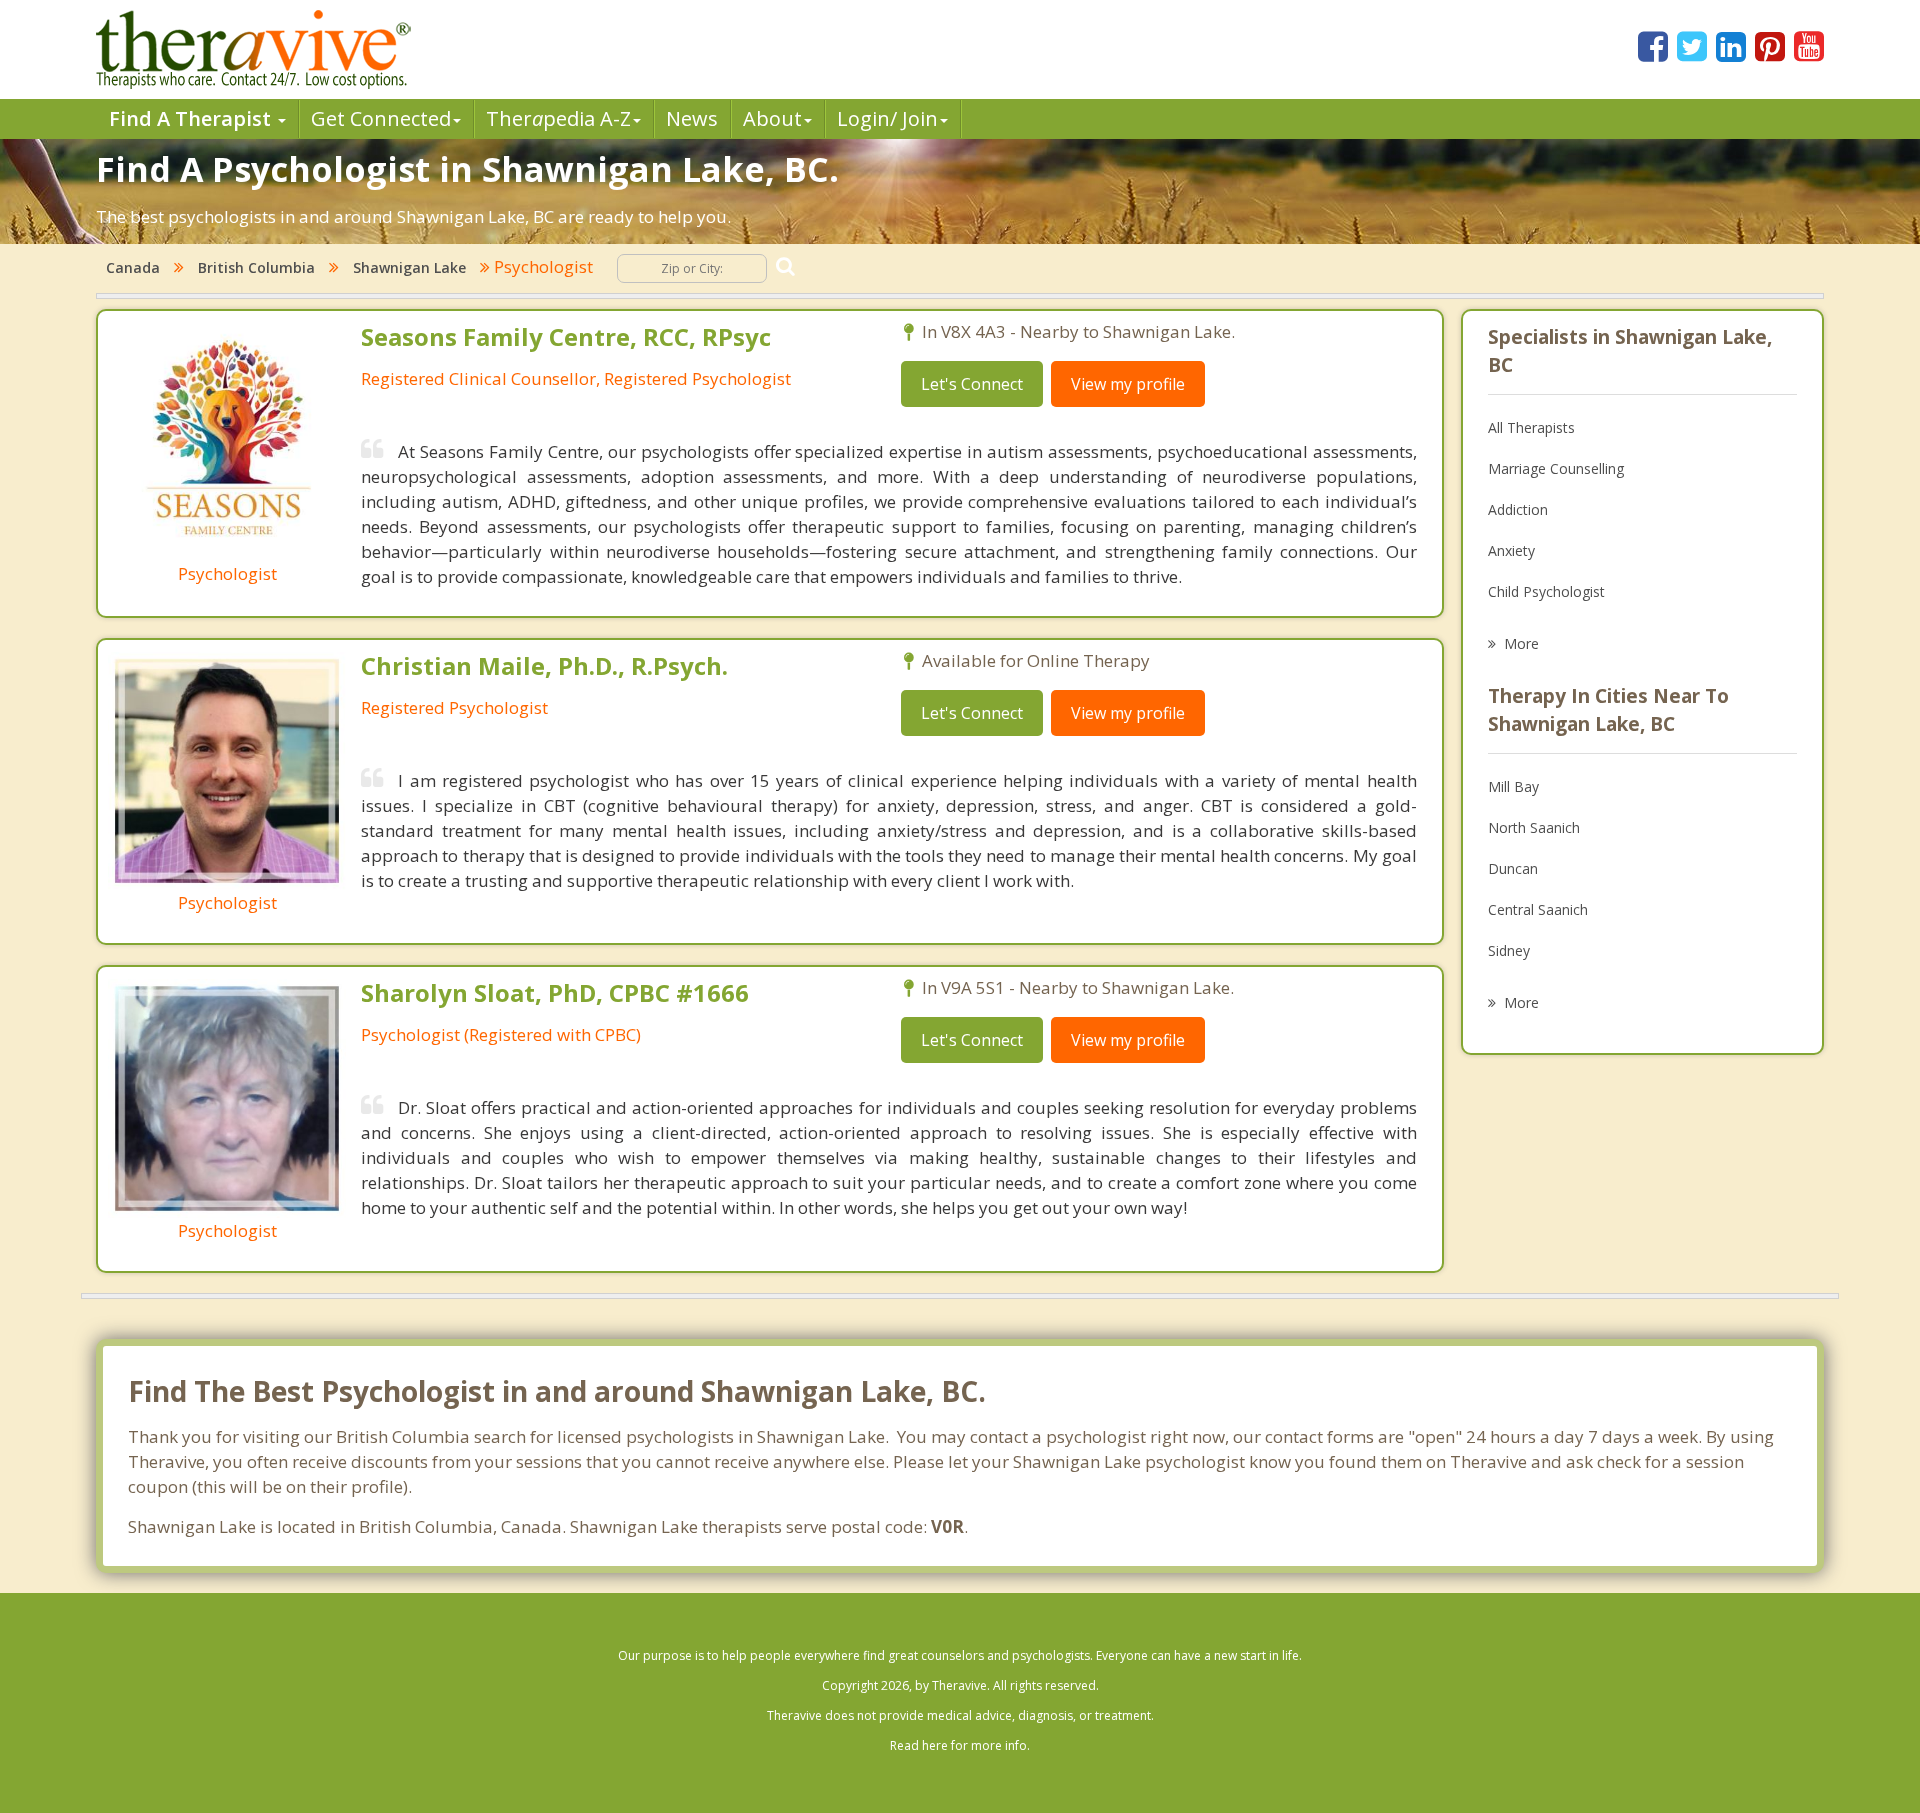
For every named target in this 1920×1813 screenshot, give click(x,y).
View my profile (1128, 384)
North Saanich (1534, 827)
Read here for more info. (960, 1745)
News (692, 118)
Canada (133, 267)
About (772, 118)
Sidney (1509, 950)
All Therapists (1531, 427)
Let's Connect (972, 384)
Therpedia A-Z (558, 118)
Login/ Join (887, 118)
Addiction (1518, 509)
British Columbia (256, 267)
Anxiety (1511, 550)
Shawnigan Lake (409, 267)
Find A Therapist (192, 118)
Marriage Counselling (1556, 468)
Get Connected (381, 118)
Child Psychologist (1546, 591)
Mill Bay (1513, 786)
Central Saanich (1538, 909)
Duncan (1513, 868)
